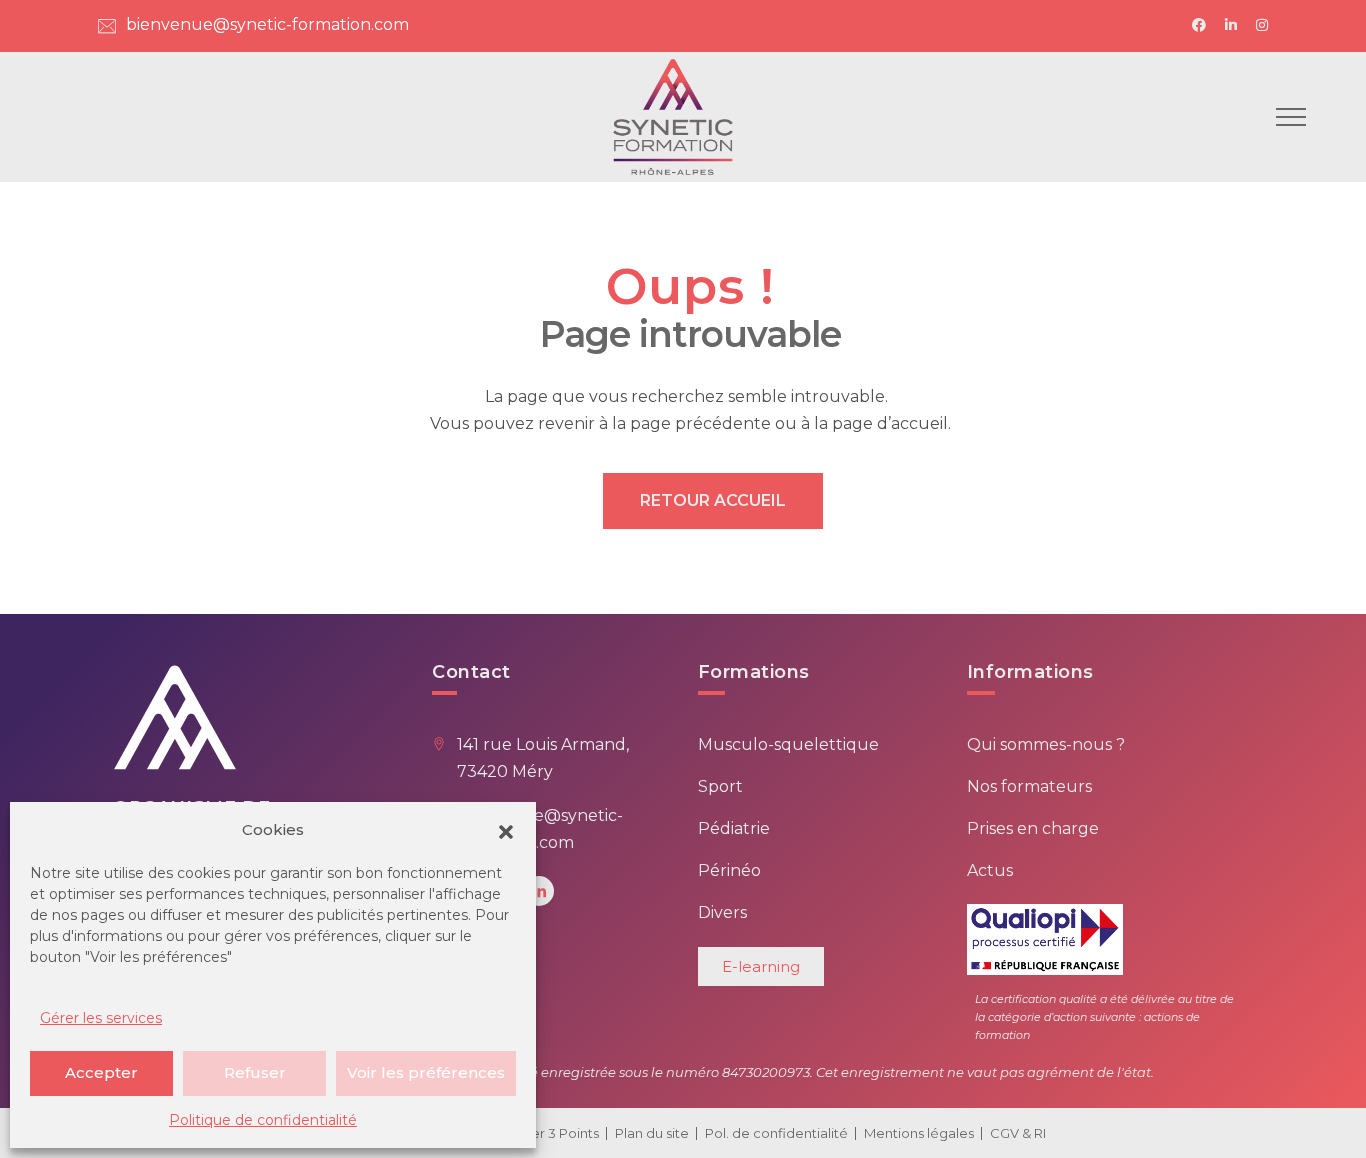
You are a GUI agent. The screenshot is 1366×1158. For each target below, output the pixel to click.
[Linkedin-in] (539, 891)
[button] (506, 830)
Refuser (255, 1072)
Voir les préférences (426, 1072)
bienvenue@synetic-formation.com (267, 24)
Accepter (101, 1072)
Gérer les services (101, 1018)
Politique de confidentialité (263, 1120)
